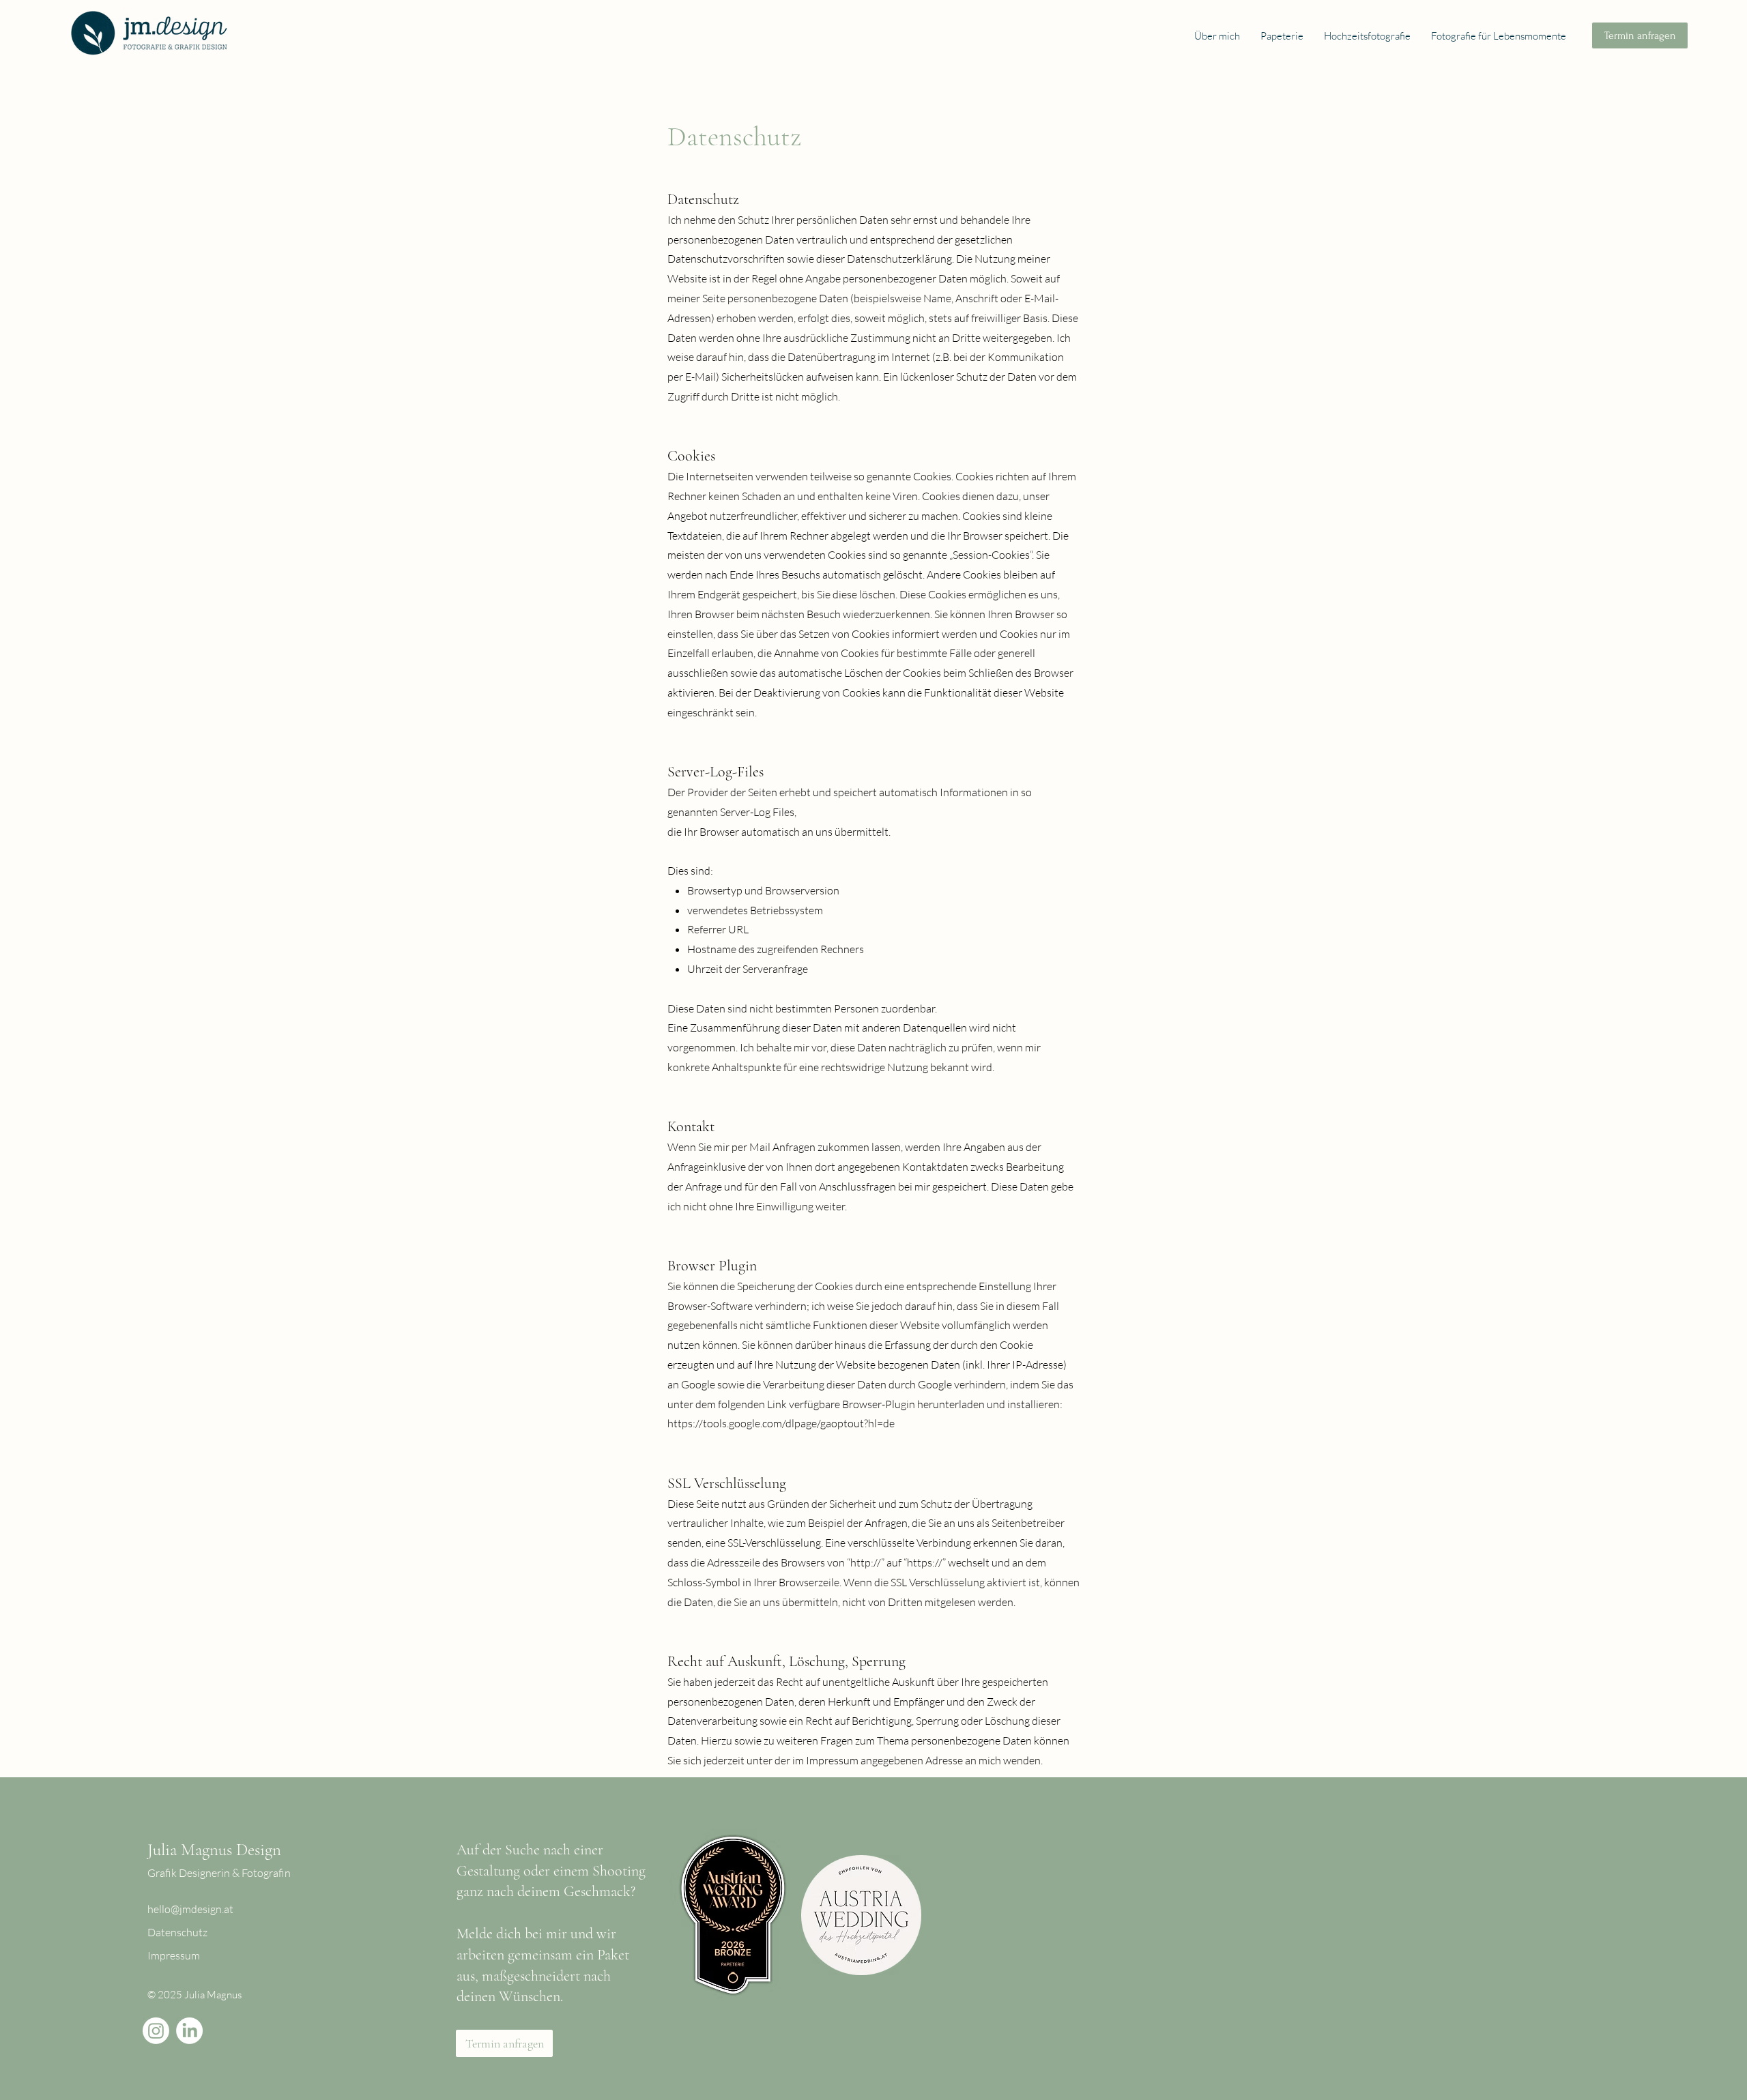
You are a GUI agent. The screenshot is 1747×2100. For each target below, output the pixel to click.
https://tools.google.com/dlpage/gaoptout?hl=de (781, 1423)
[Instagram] (156, 2031)
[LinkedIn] (189, 2031)
